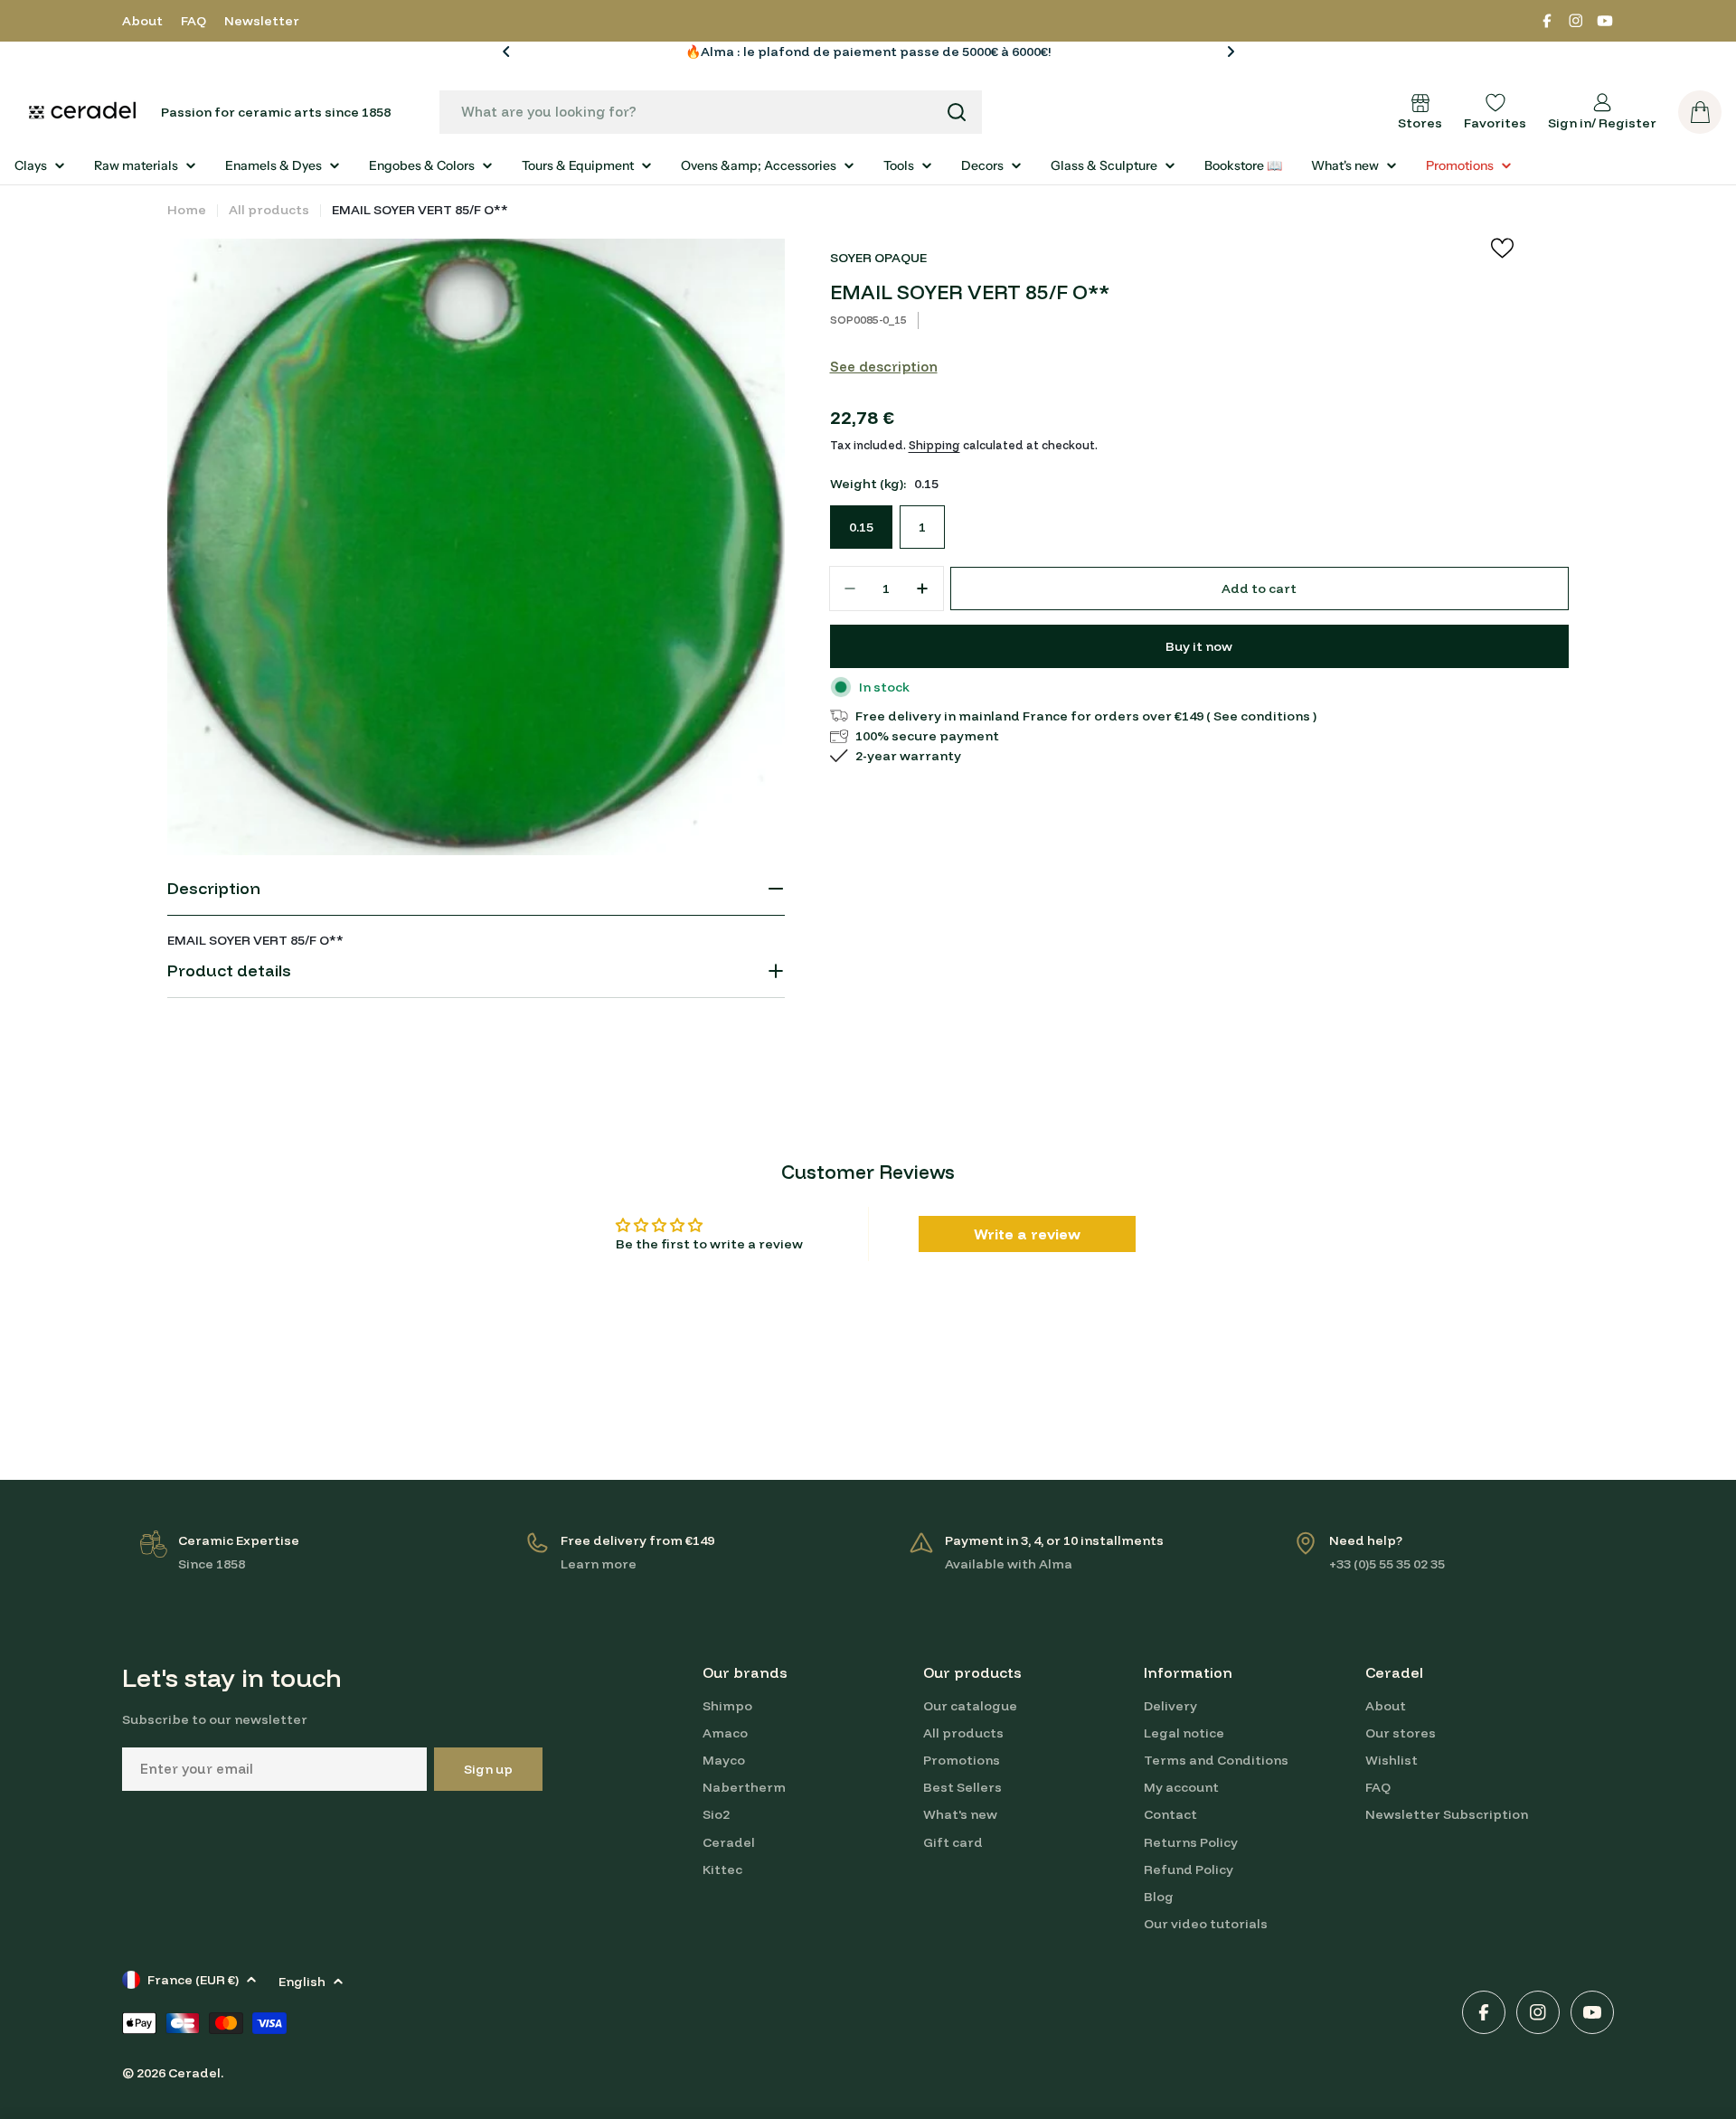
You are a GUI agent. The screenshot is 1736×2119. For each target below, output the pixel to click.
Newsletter (262, 21)
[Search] (957, 112)
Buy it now (1199, 646)
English (302, 1982)
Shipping (934, 445)
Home (187, 210)
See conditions (1262, 716)
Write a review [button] (1027, 1234)
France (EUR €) (193, 1980)
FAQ (193, 21)
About (142, 21)
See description (884, 367)
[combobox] (711, 112)
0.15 (861, 527)
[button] (506, 52)
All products (269, 210)
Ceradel (194, 2073)
